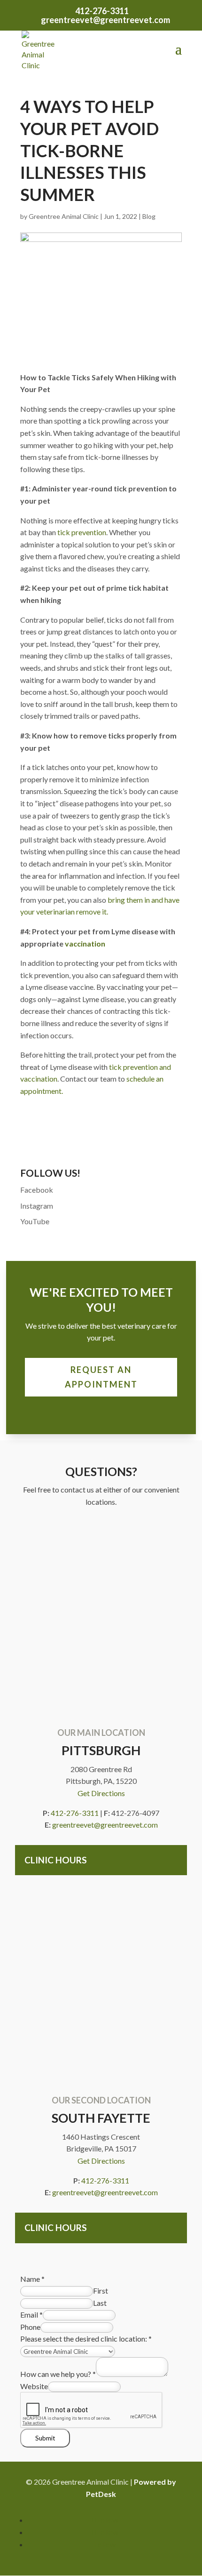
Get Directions (101, 1793)
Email (31, 2315)
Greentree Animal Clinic (64, 216)
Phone (30, 2327)
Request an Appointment (101, 1377)
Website (34, 2386)
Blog (149, 216)
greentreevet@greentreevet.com (105, 1825)
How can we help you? (58, 2374)
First (101, 2291)
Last (100, 2303)
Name (32, 2279)
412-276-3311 (102, 11)
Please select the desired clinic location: (86, 2339)
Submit (45, 2438)
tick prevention (82, 532)
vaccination (84, 943)
